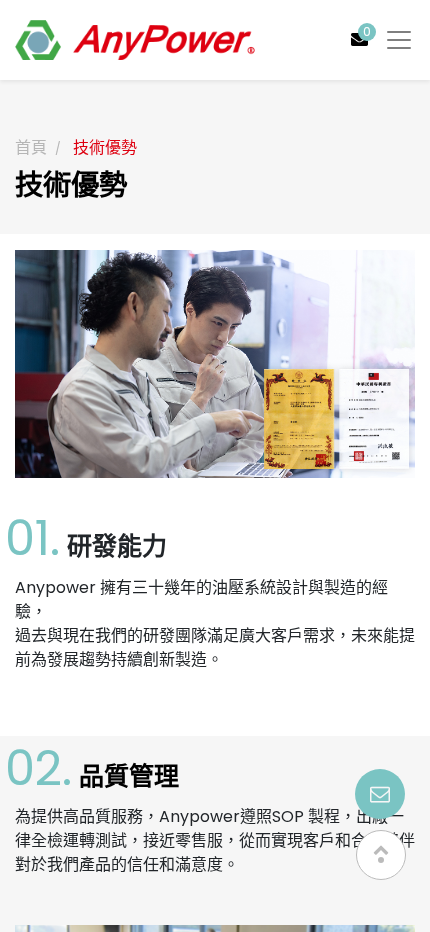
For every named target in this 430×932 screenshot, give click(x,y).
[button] (381, 855)
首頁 (31, 147)
